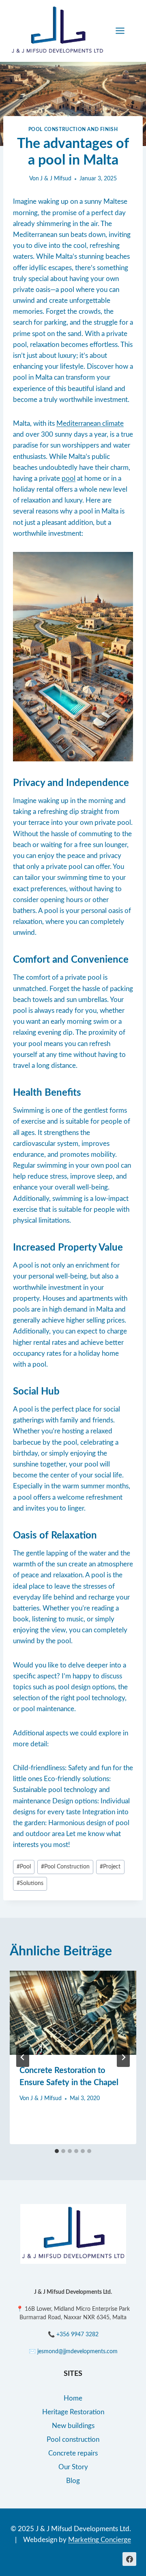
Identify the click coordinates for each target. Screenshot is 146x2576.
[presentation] (73, 2013)
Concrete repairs (73, 2453)
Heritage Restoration (73, 2412)
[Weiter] (123, 2057)
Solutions (30, 1883)
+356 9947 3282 (77, 2335)
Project (110, 1867)
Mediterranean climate (90, 424)
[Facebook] (129, 2559)
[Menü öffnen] (124, 31)
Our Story (73, 2467)
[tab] (57, 2151)
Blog (73, 2481)
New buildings (73, 2426)
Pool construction (73, 2440)
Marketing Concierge (100, 2540)
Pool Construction (65, 1867)
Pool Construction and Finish (73, 129)
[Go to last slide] (23, 2057)
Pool (24, 1867)
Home (73, 2398)
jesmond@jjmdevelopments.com (77, 2352)
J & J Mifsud (56, 179)
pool (69, 479)
